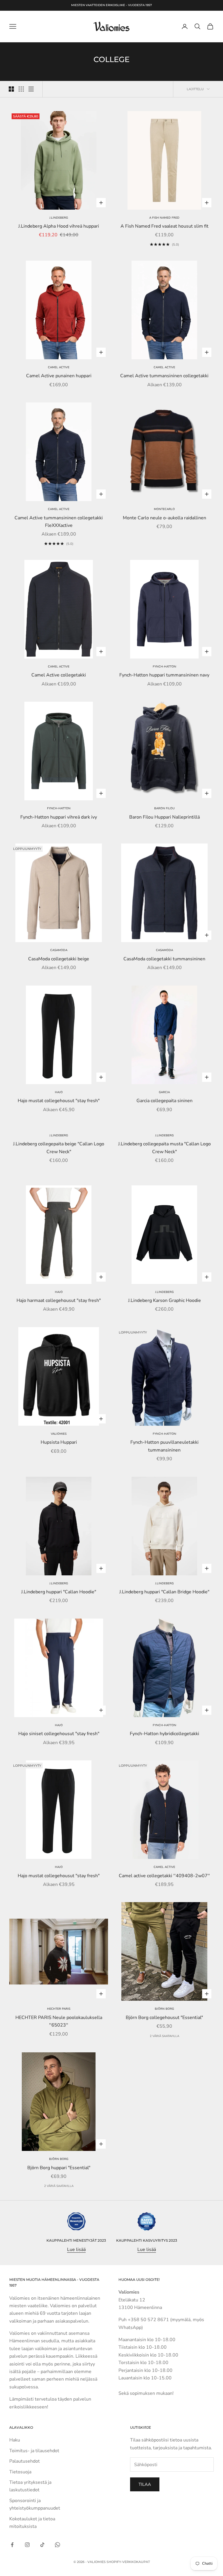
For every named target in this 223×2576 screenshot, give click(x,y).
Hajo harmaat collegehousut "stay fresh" (59, 1300)
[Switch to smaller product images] (21, 89)
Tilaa (145, 2484)
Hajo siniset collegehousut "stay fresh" (59, 1734)
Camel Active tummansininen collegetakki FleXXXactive (59, 522)
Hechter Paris (59, 2009)
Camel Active (59, 367)
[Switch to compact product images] (31, 89)
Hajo (59, 1092)
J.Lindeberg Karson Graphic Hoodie (164, 1300)
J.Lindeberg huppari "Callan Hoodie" (59, 1592)
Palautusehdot (25, 2461)
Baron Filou (164, 808)
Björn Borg (164, 2009)
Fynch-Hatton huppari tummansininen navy (164, 675)
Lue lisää (76, 2250)
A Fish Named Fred (164, 218)
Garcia (164, 1092)
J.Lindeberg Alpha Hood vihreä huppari (59, 226)
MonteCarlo (164, 509)
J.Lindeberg (59, 218)
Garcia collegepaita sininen (164, 1101)
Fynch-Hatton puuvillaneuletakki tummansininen (164, 1446)
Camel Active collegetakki (59, 675)
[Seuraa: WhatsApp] (57, 2545)
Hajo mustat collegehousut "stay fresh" (59, 1101)
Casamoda (59, 950)
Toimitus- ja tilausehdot (34, 2451)
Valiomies (59, 1434)
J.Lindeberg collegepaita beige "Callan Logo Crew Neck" (59, 1148)
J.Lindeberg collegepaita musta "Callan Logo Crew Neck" (164, 1148)
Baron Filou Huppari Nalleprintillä (164, 817)
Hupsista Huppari (59, 1442)
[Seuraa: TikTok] (42, 2545)
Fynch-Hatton (164, 667)
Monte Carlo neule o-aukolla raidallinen (164, 518)
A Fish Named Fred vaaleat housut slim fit (164, 226)
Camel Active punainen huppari (59, 376)
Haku (15, 2440)
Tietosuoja (20, 2472)
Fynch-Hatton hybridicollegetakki (164, 1734)
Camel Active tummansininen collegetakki (164, 376)
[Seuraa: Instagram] (27, 2545)
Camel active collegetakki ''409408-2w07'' (164, 1876)
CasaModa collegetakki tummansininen (164, 959)
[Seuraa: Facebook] (12, 2545)
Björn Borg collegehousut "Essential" (164, 2018)
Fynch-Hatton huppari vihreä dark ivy (59, 817)
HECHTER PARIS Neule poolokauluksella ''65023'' (59, 2021)
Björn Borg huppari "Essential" (59, 2168)
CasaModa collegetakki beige (59, 959)
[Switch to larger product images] (11, 89)
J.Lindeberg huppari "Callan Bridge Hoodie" (164, 1592)
